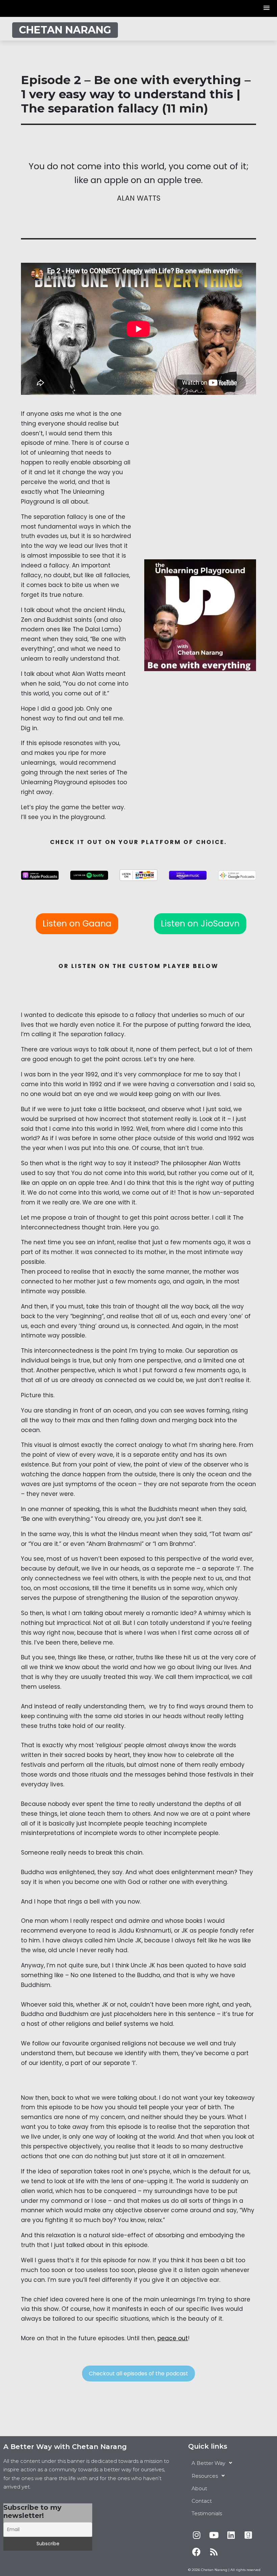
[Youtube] (214, 2535)
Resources (205, 2476)
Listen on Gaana (77, 924)
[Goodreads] (248, 2535)
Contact (202, 2501)
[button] (267, 8)
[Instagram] (197, 2535)
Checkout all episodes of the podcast (138, 2374)
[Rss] (214, 2552)
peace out (173, 2338)
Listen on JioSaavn (200, 924)
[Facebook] (197, 2552)
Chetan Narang (65, 30)
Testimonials (207, 2513)
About (199, 2488)
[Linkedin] (231, 2535)
